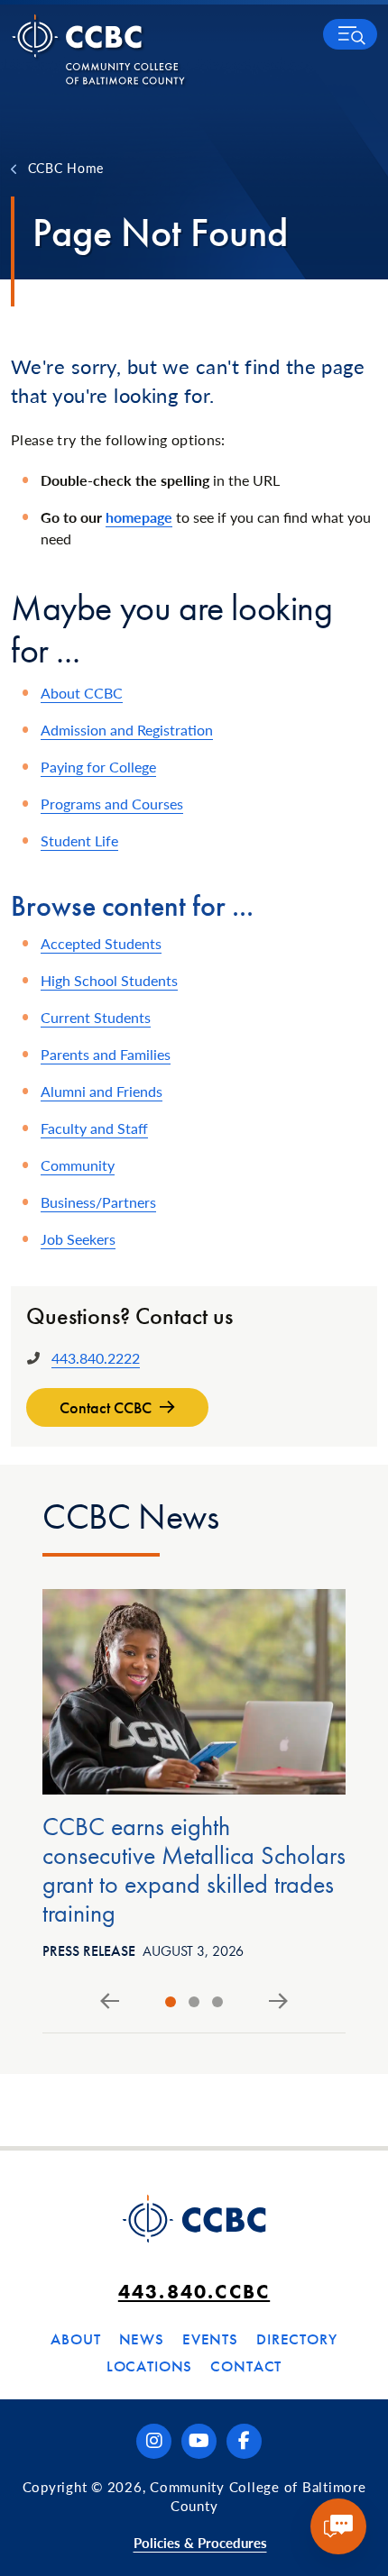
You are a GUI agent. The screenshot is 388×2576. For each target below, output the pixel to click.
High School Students (109, 980)
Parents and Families (106, 1054)
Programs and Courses (112, 804)
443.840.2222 (96, 1358)
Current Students (96, 1017)
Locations (150, 2366)
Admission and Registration (127, 730)
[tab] (171, 2002)
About (75, 2339)
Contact (246, 2366)
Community (78, 1165)
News (142, 2339)
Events (210, 2339)
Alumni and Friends (102, 1091)
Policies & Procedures (200, 2542)
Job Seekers (78, 1239)
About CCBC (82, 693)
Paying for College (98, 767)
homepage (139, 517)
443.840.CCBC (194, 2292)
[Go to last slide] (110, 2002)
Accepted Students (101, 943)
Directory (297, 2339)
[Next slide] (278, 2002)
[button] (350, 34)
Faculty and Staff (94, 1128)
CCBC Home (66, 168)
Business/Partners (98, 1202)
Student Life (79, 840)
